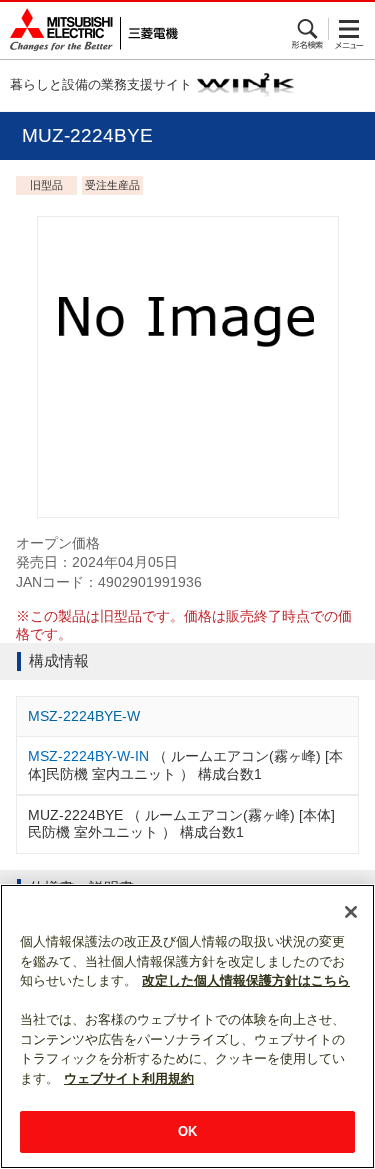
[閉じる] (351, 912)
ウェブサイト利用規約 (129, 1078)
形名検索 (308, 29)
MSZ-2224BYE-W (84, 716)
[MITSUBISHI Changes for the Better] (89, 30)
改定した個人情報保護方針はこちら (246, 980)
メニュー (349, 29)
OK (187, 1131)
